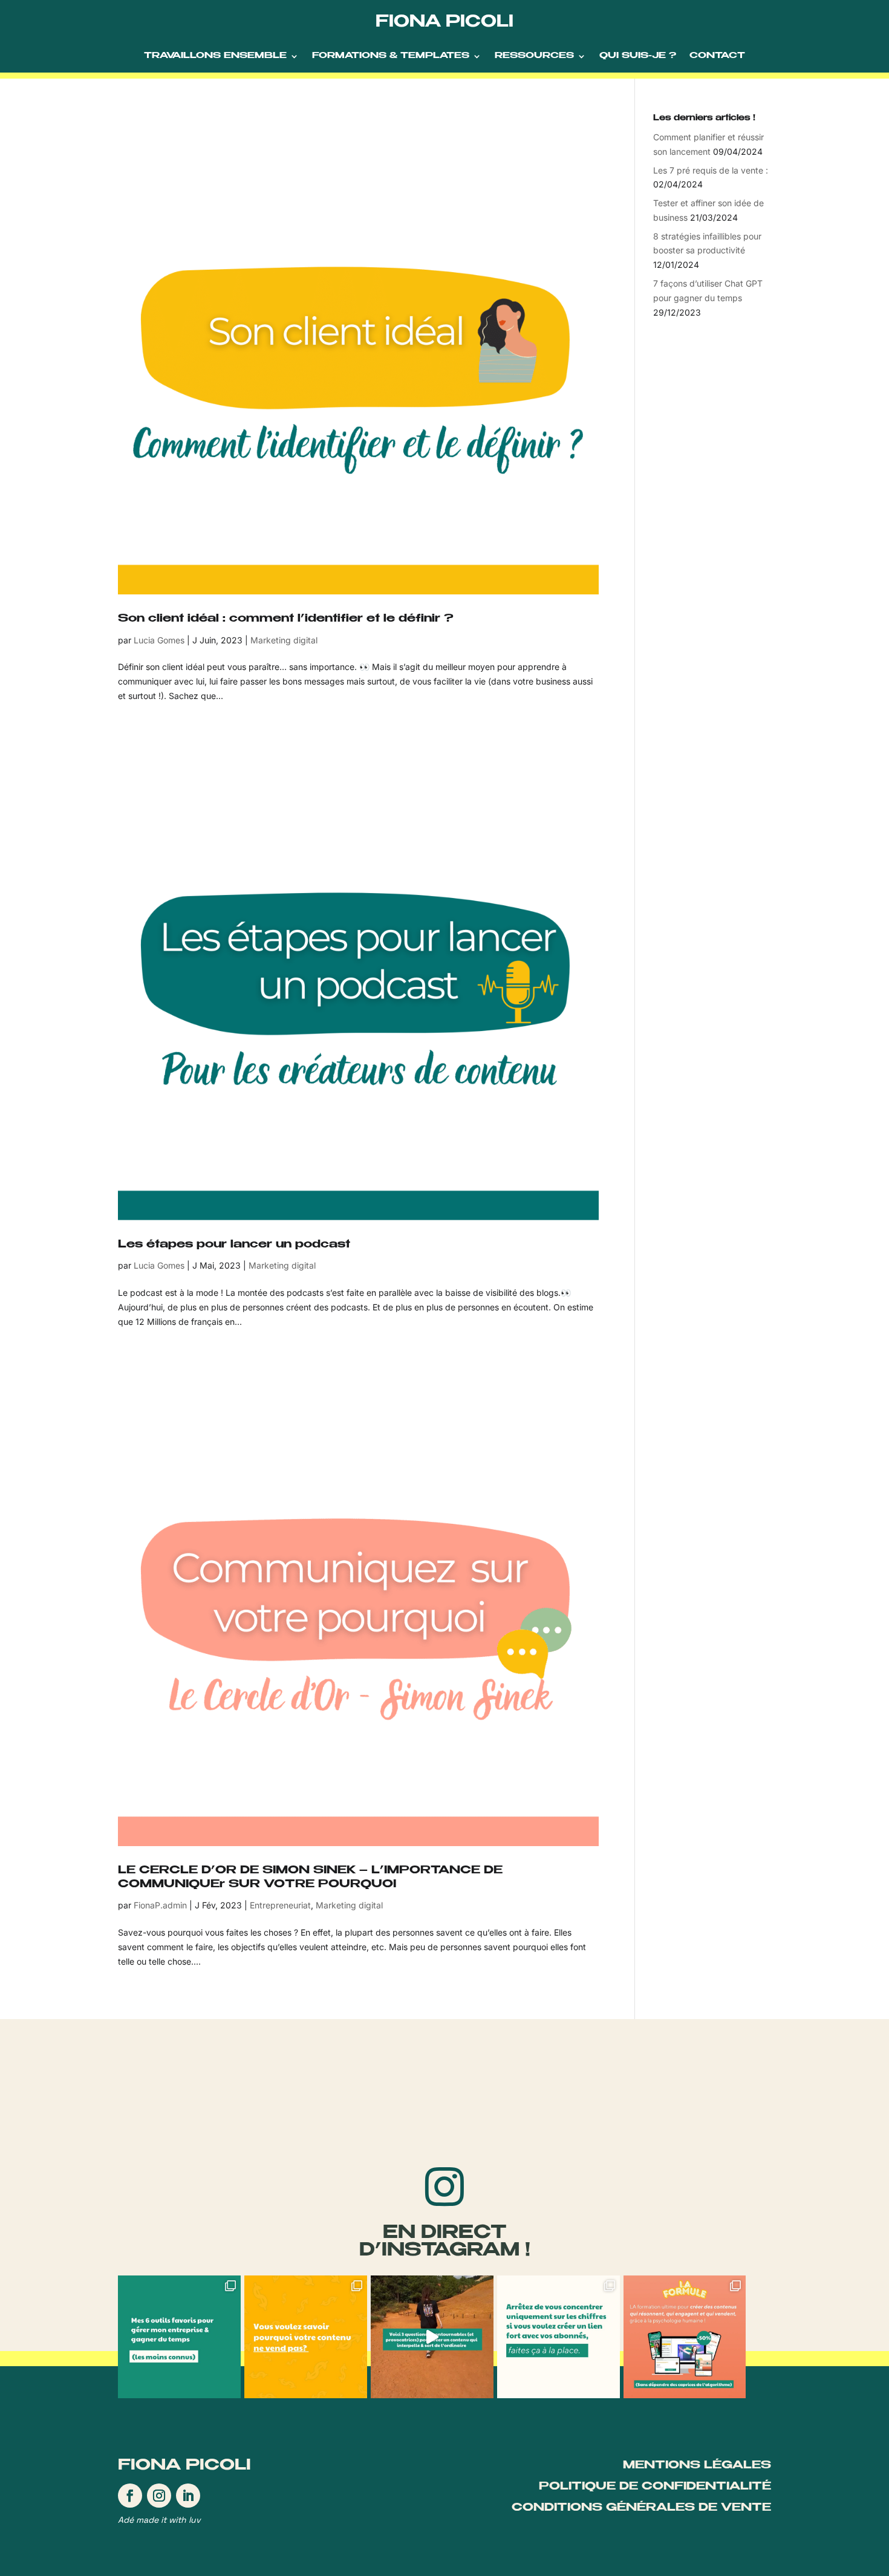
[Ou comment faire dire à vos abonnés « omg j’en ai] (306, 2337)
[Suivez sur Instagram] (159, 2496)
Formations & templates (391, 56)
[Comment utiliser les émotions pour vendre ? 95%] (558, 2337)
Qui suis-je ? (638, 56)
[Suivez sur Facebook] (130, 2496)
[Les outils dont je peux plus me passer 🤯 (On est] (179, 2337)
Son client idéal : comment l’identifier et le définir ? (286, 619)
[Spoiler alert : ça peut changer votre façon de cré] (432, 2337)
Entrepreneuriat (280, 1905)
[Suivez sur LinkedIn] (188, 2496)
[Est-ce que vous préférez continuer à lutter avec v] (685, 2337)
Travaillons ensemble (215, 56)
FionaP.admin (160, 1905)
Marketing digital (284, 640)
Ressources (534, 56)
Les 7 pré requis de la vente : (711, 170)
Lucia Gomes (159, 640)
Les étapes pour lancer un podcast (234, 1245)
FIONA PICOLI (444, 23)
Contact (717, 56)
